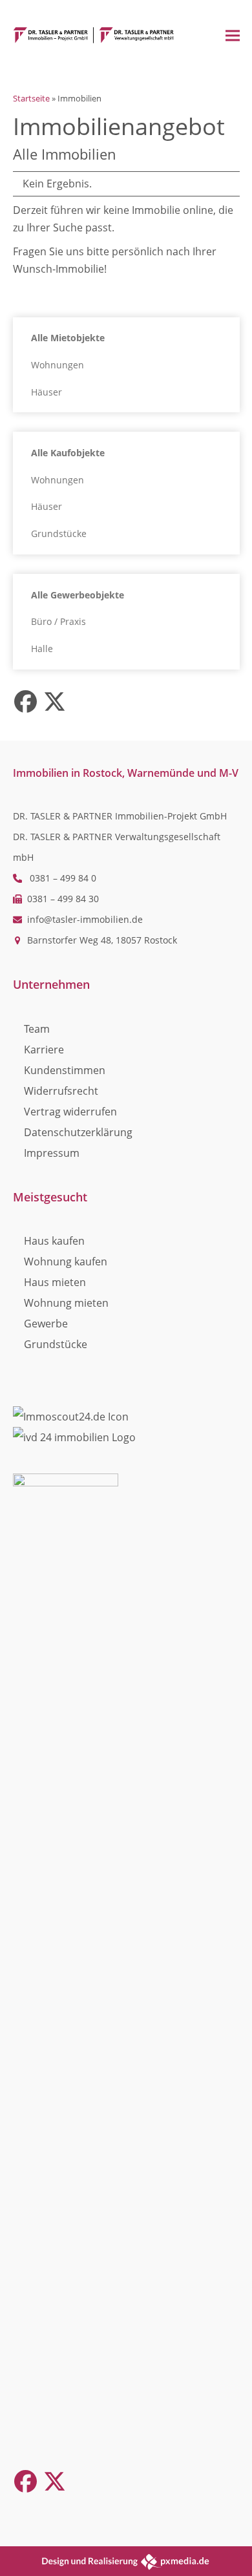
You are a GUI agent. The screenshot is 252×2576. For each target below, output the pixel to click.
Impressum (52, 1153)
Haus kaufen (54, 1241)
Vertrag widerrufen (70, 1112)
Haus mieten (55, 1282)
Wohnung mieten (66, 1303)
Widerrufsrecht (61, 1091)
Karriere (44, 1050)
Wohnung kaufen (66, 1262)
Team (37, 1029)
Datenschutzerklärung (78, 1132)
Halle (42, 649)
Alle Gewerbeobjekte (78, 595)
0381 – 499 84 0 (63, 878)
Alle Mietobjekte (68, 338)
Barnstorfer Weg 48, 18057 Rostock (102, 940)
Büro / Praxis (58, 621)
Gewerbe (46, 1324)
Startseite (31, 98)
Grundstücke (59, 533)
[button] (233, 35)
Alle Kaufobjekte (68, 453)
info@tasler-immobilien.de (85, 919)
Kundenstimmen (65, 1070)
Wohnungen (58, 365)
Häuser (47, 392)
